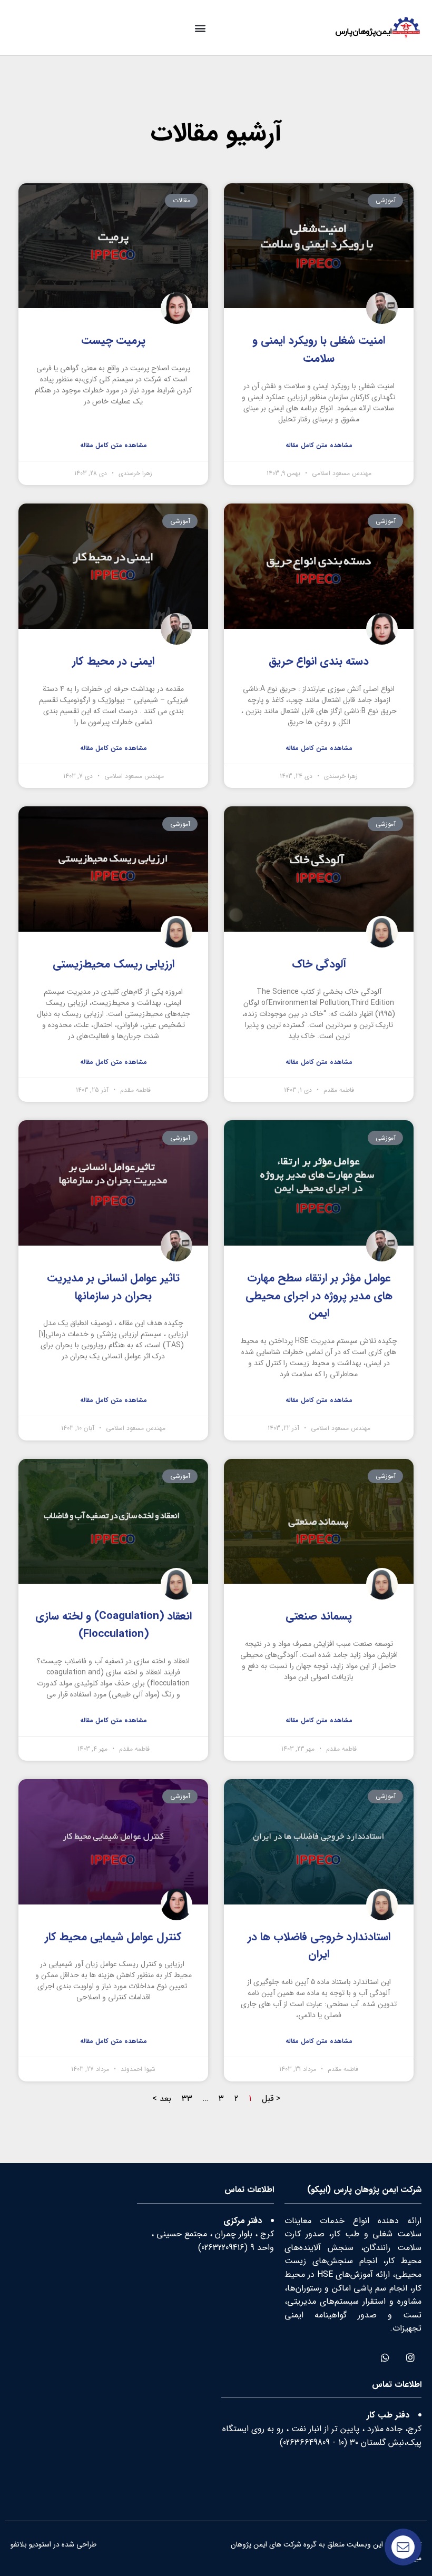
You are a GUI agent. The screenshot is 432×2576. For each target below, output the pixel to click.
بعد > (162, 2099)
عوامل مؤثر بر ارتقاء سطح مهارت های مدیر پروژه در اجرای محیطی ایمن (319, 1296)
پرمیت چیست (113, 340)
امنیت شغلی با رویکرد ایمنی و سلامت (319, 349)
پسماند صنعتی (319, 1616)
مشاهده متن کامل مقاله (319, 445)
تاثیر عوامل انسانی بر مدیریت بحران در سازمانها (113, 1287)
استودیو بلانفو (31, 2544)
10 (341, 2442)
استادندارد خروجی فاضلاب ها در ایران (319, 1946)
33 (187, 2099)
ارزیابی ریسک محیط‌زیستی (114, 964)
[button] (200, 28)
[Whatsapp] (385, 2357)
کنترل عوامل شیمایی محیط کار (113, 1937)
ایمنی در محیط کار (113, 661)
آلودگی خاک (319, 964)
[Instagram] (410, 2357)
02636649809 (306, 2442)
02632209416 (223, 2248)
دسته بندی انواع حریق (319, 661)
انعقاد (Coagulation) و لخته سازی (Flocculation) (114, 1625)
